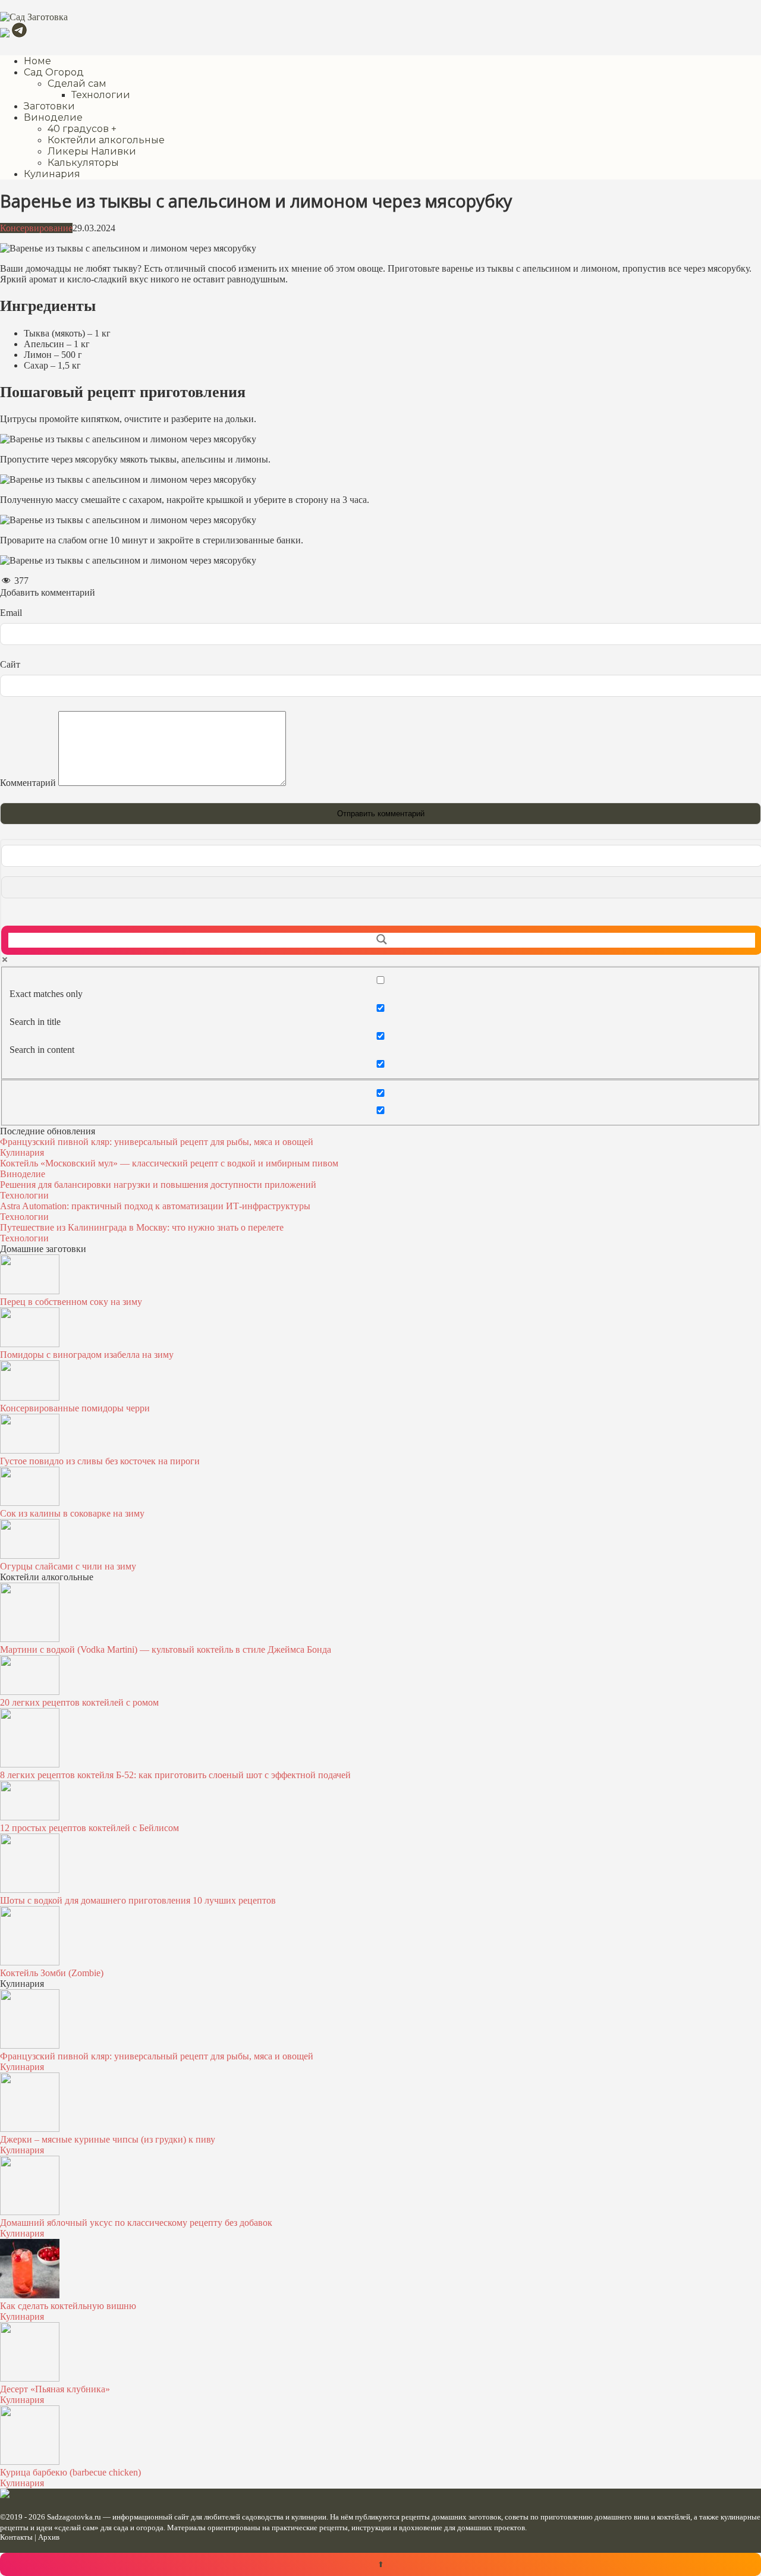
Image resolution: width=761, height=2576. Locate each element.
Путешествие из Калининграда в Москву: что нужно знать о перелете (142, 1227)
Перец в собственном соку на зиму (71, 1302)
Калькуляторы (83, 163)
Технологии (101, 95)
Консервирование (36, 228)
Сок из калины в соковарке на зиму (72, 1513)
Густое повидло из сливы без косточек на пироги (100, 1461)
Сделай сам (77, 84)
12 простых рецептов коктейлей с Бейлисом (89, 1828)
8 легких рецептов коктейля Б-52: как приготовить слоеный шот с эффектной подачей (175, 1775)
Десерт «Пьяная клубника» (55, 2389)
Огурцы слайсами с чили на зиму (68, 1566)
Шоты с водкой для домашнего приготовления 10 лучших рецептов (138, 1900)
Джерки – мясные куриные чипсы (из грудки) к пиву (108, 2139)
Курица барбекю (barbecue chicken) (70, 2472)
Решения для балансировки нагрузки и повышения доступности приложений (158, 1185)
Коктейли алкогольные (106, 140)
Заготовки (49, 106)
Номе (37, 61)
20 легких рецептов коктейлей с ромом (79, 1702)
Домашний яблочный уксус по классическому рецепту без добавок (136, 2223)
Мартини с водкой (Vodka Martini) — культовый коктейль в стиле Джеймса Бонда (166, 1649)
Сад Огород (54, 72)
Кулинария (52, 174)
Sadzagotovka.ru (74, 2517)
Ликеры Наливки (92, 151)
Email (11, 613)
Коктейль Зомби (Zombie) (52, 1973)
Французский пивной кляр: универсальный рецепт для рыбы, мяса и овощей (157, 1142)
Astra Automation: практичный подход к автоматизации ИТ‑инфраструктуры (155, 1206)
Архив (49, 2537)
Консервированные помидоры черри (75, 1408)
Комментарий (28, 783)
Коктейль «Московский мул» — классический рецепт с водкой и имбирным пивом (169, 1163)
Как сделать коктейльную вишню (68, 2306)
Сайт (10, 664)
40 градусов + (82, 129)
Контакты (16, 2537)
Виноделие (53, 117)
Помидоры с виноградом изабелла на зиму (87, 1355)
